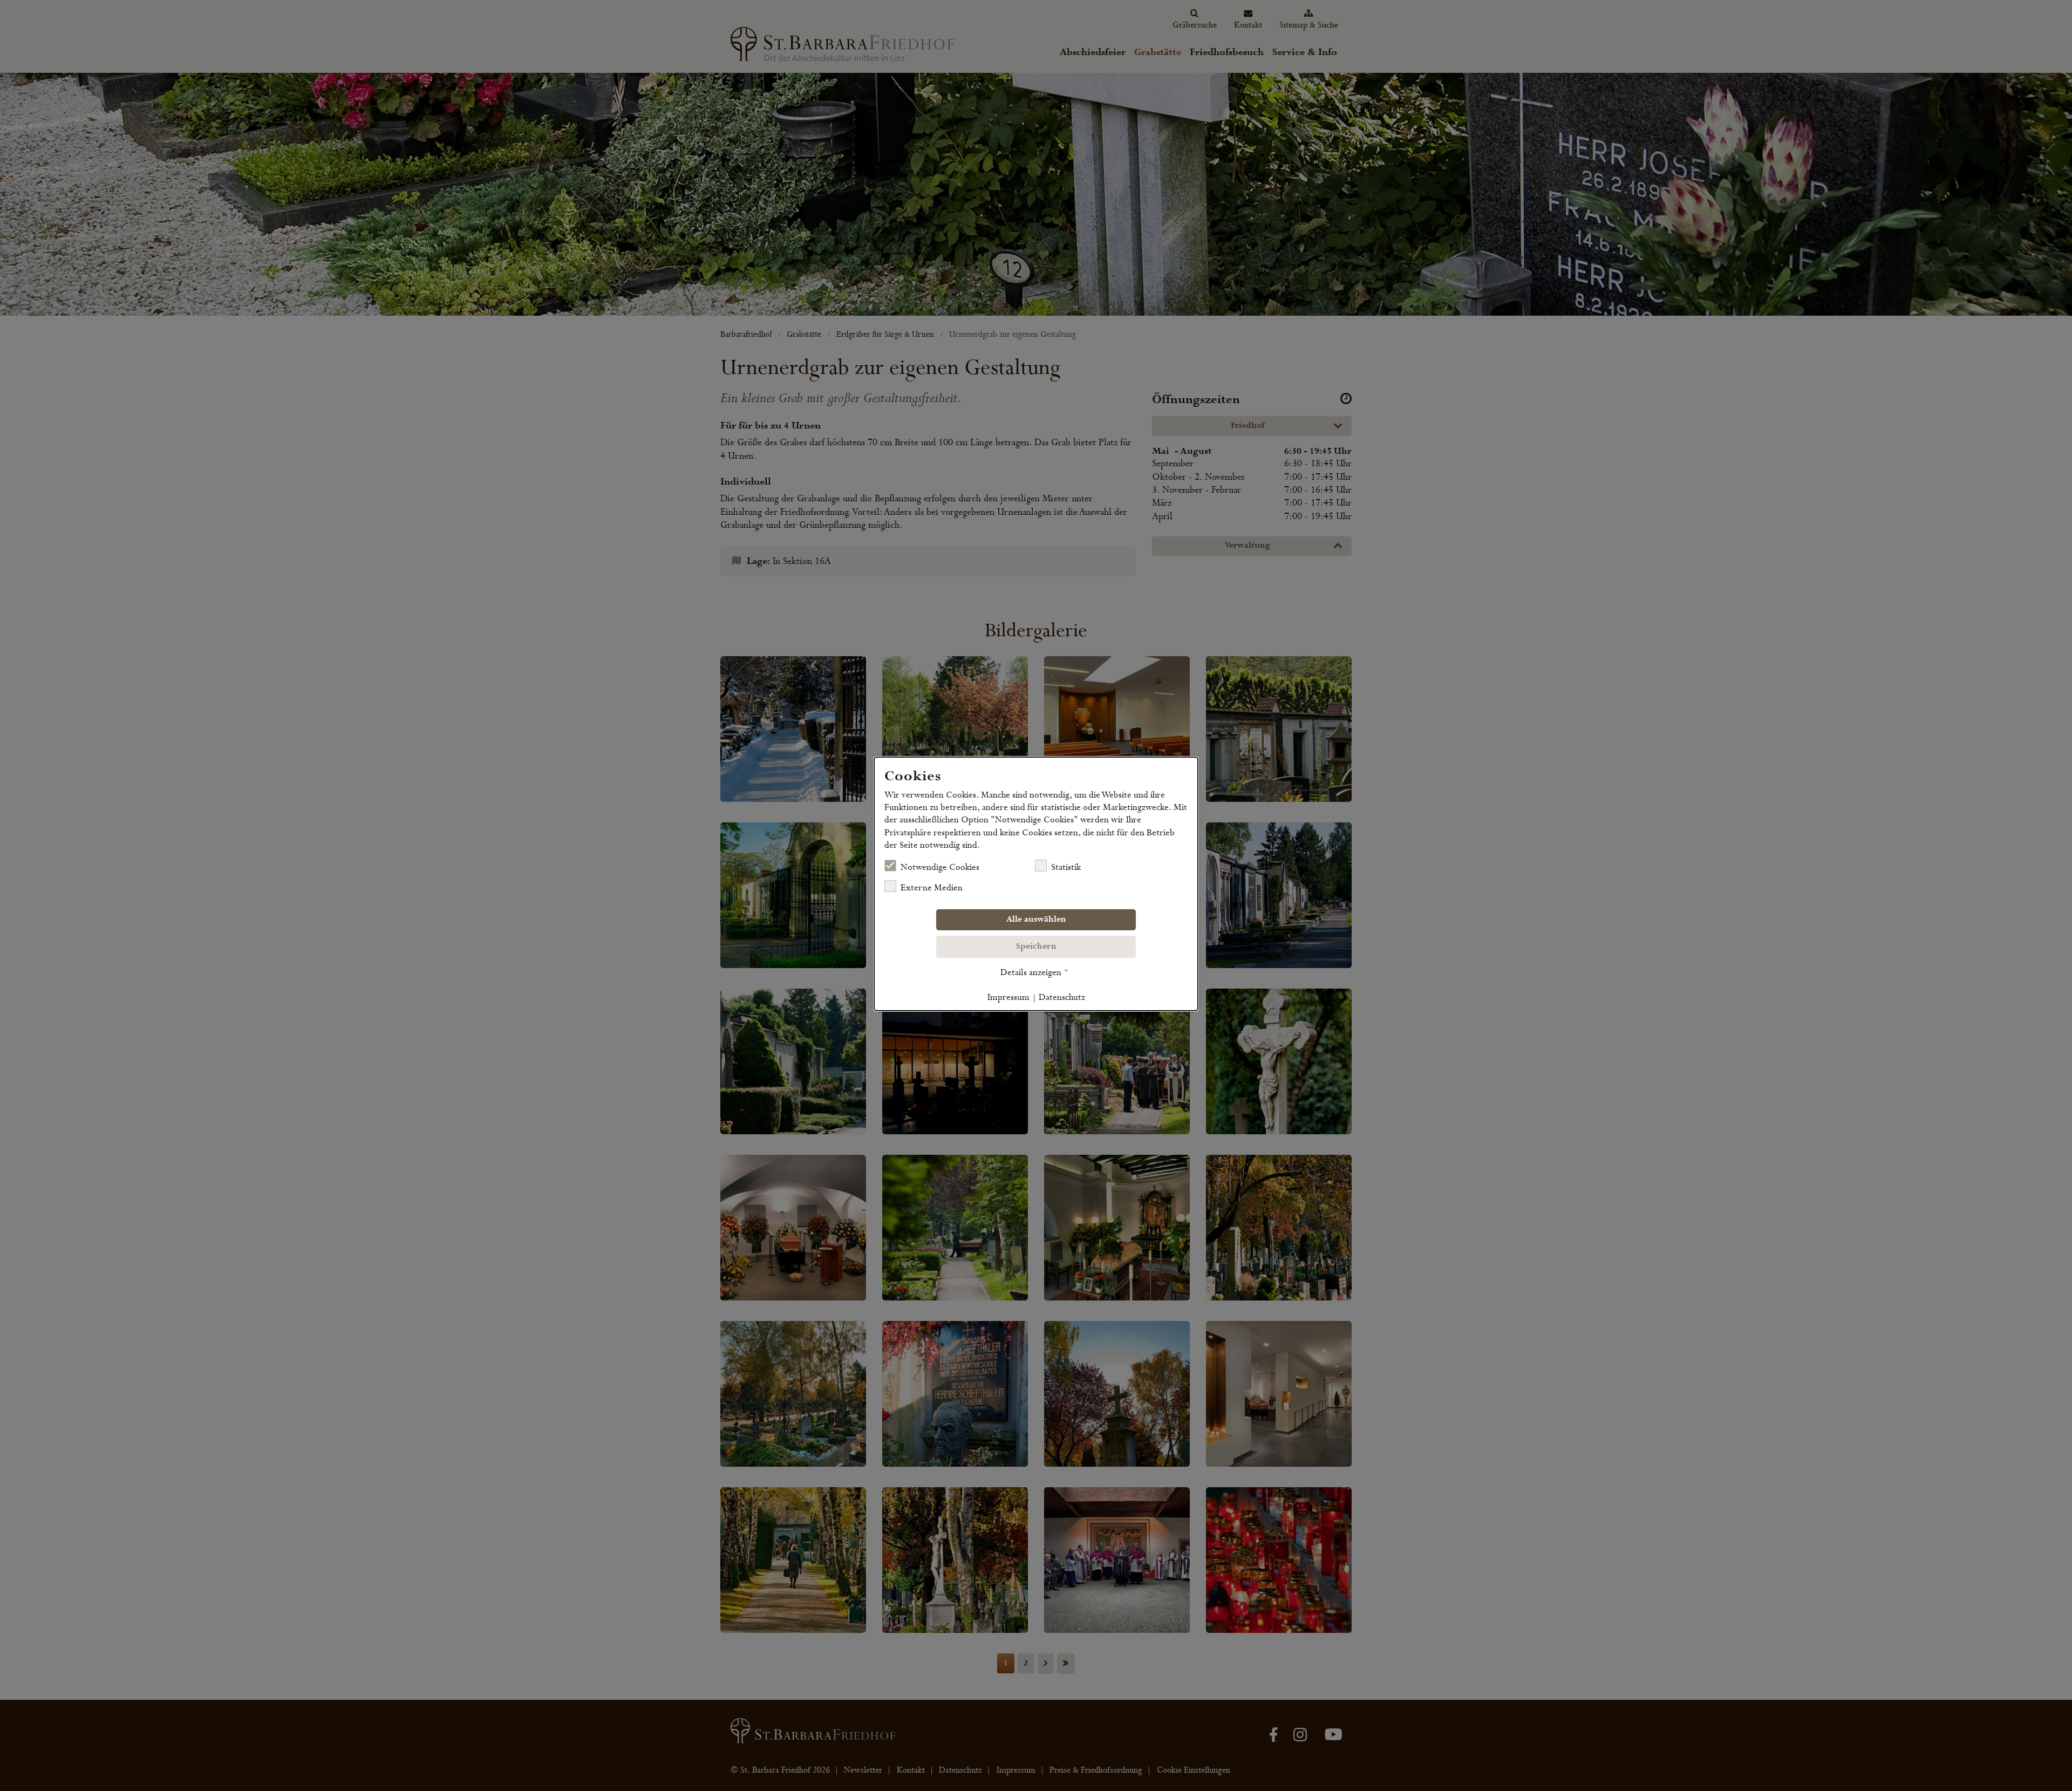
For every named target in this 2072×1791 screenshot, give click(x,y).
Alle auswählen (1036, 920)
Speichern (1036, 946)
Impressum (1008, 997)
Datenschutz (1062, 997)
